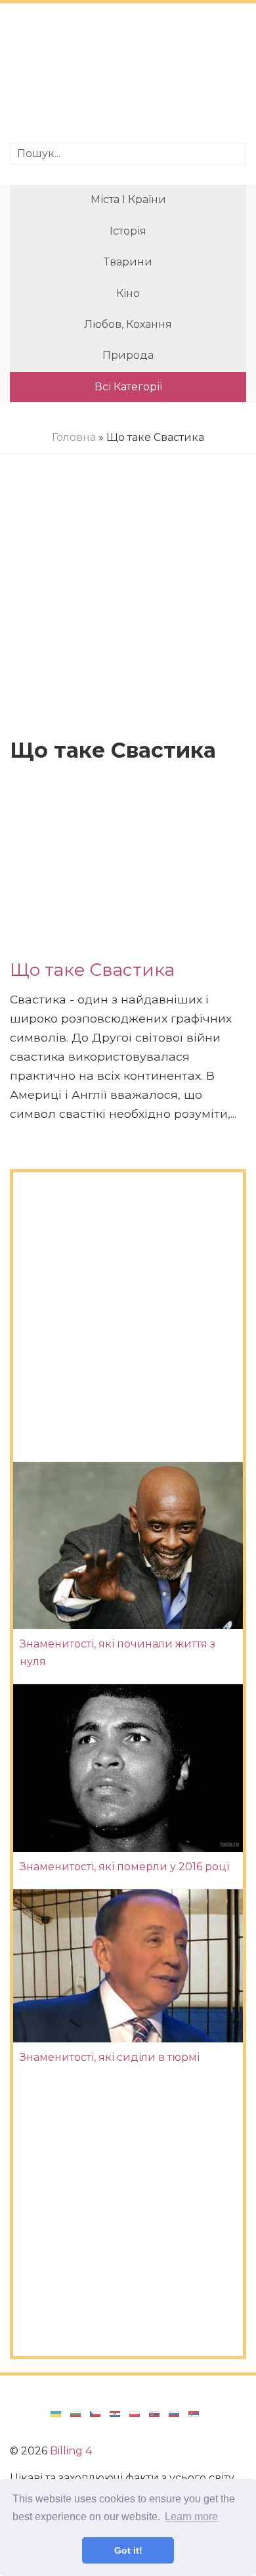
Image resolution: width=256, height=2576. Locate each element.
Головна (74, 437)
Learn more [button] (191, 2517)
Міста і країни (128, 199)
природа (128, 355)
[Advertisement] (128, 75)
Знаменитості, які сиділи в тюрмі (110, 2057)
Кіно (128, 293)
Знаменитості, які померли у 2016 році (124, 1867)
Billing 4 (71, 2451)
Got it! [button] (128, 2550)
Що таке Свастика (92, 970)
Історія (128, 231)
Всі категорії (128, 387)
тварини (128, 262)
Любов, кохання (128, 324)
